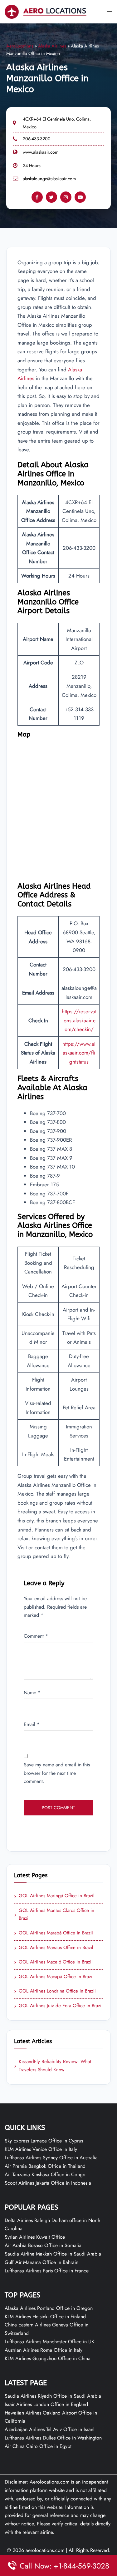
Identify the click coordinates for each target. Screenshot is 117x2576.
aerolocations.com (45, 2550)
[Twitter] (51, 197)
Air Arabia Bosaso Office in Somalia (43, 2245)
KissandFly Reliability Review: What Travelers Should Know (53, 2066)
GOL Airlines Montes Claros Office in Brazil (54, 1914)
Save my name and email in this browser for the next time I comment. (57, 1773)
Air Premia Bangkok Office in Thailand (45, 2166)
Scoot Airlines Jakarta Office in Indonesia (48, 2183)
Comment (36, 1636)
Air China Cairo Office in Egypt (38, 2446)
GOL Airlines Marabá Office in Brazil (54, 1933)
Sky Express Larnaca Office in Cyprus (44, 2141)
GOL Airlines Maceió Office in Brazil (53, 1962)
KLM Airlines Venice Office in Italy (41, 2149)
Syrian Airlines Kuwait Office (35, 2237)
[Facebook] (37, 197)
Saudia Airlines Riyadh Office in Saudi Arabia (53, 2396)
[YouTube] (80, 197)
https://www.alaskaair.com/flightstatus (79, 1053)
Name (32, 1693)
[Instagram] (66, 197)
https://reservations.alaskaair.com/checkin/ (79, 1020)
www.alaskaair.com (41, 152)
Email (32, 1724)
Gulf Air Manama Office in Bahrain (41, 2262)
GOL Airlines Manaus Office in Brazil (54, 1948)
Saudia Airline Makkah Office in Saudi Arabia (53, 2254)
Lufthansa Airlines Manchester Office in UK (49, 2342)
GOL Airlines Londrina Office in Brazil (55, 1991)
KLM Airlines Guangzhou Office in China (48, 2358)
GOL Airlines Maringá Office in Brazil (54, 1896)
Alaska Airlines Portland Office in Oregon (49, 2308)
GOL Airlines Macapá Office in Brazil (54, 1977)
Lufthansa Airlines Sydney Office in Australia (51, 2158)
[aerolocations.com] (46, 11)
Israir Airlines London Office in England (46, 2404)
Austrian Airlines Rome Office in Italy (44, 2350)
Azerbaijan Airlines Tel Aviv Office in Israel (50, 2429)
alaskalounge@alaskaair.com (49, 179)
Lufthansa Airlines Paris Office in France (47, 2271)
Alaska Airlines (52, 46)
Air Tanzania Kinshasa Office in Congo (45, 2174)
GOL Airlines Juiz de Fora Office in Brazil (58, 2006)
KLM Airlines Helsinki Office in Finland (45, 2317)
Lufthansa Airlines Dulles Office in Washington (53, 2438)
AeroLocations (20, 46)
